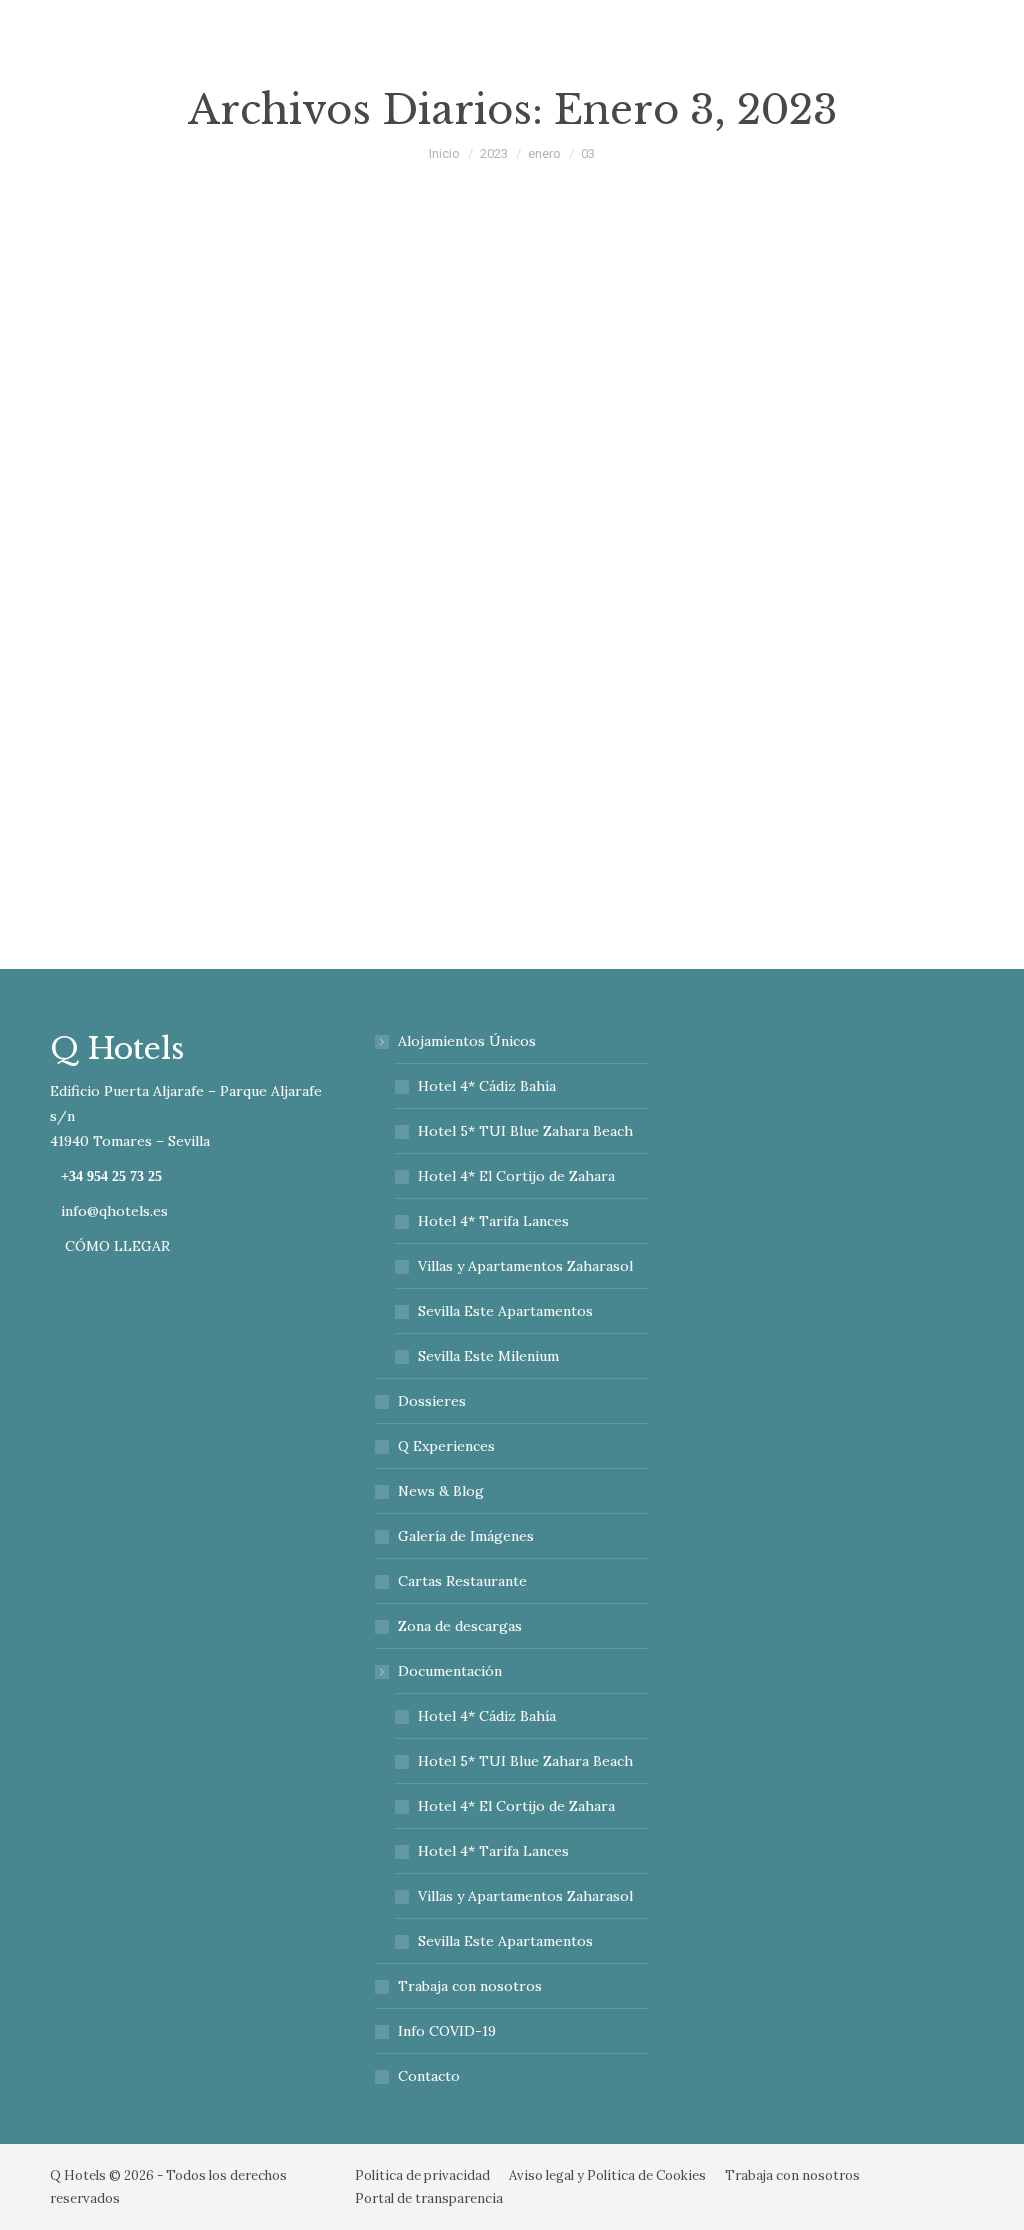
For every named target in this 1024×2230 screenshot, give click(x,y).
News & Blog (441, 1491)
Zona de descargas (460, 1626)
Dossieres (432, 1401)
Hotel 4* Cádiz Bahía (487, 1086)
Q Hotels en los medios (357, 739)
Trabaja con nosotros (470, 1986)
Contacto (429, 2076)
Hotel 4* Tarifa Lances (493, 1221)
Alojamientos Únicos (467, 1041)
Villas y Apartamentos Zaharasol (525, 1266)
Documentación (450, 1671)
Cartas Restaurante (462, 1581)
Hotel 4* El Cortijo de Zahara (516, 1176)
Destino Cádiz (119, 739)
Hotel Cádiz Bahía (224, 739)
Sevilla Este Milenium (488, 1356)
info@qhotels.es (114, 1211)
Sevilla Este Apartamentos (505, 1311)
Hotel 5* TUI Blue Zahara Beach (525, 1131)
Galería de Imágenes (466, 1536)
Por (476, 739)
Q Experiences (446, 1446)
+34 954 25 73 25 (111, 1177)
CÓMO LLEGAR (115, 1246)
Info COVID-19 (447, 2031)
